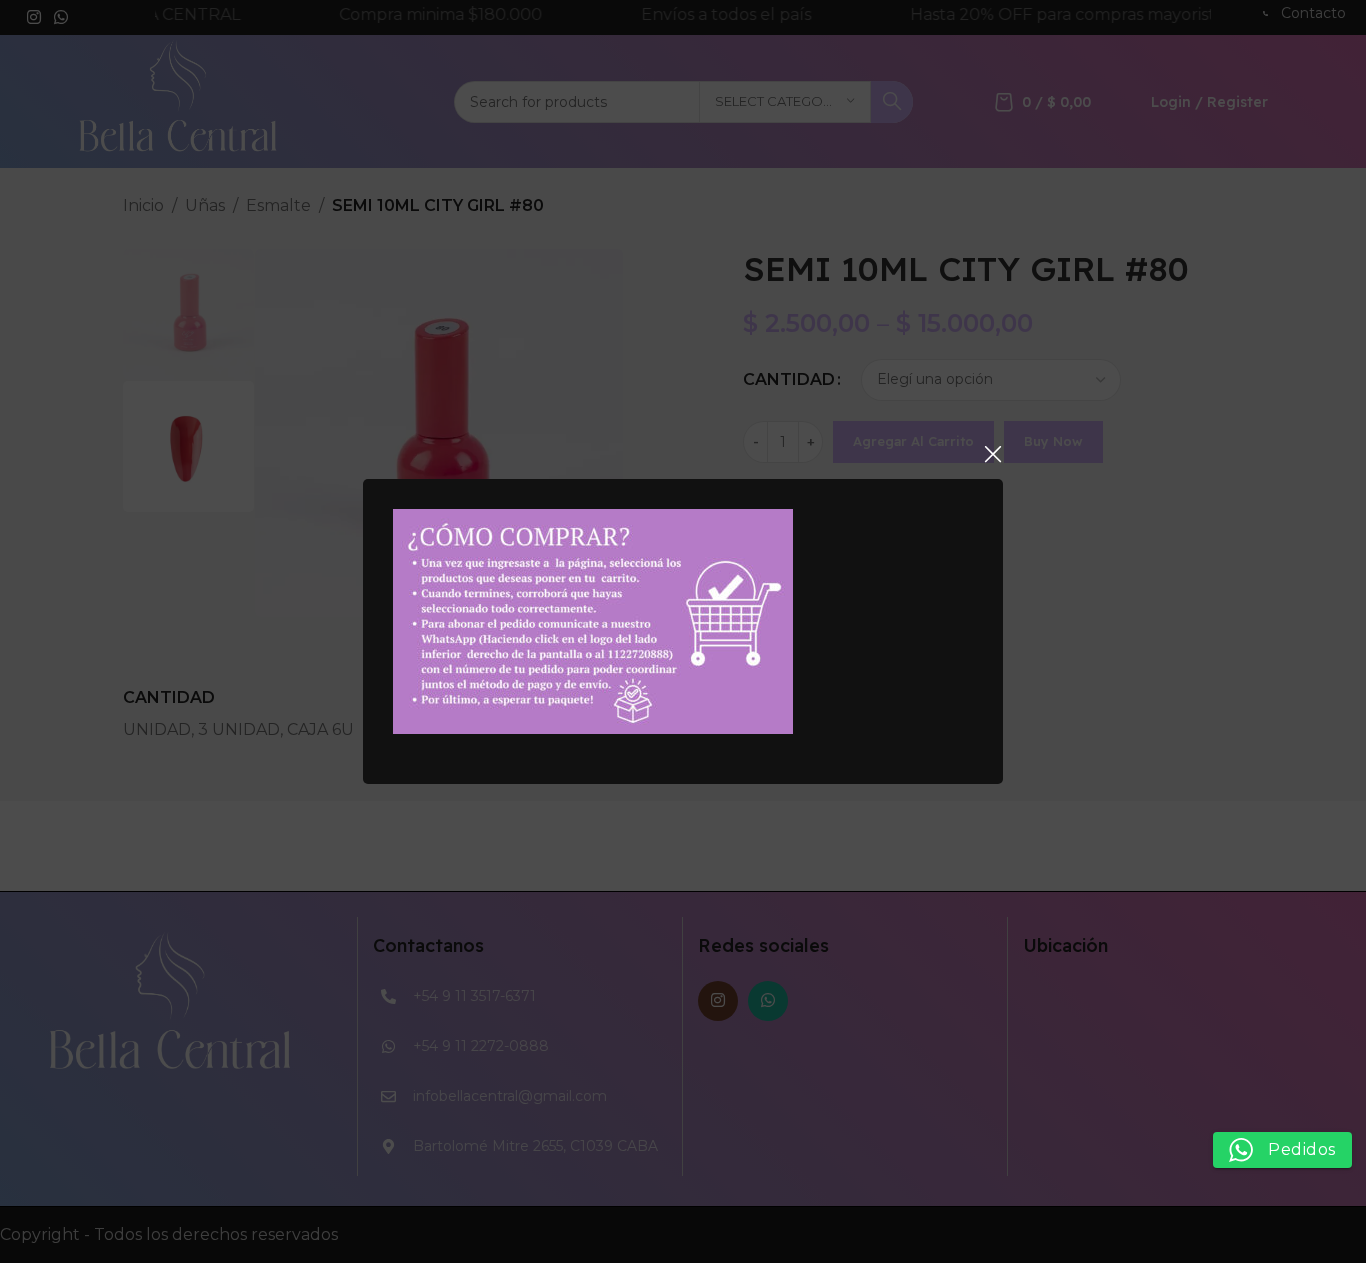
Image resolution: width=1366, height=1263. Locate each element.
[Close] (993, 454)
